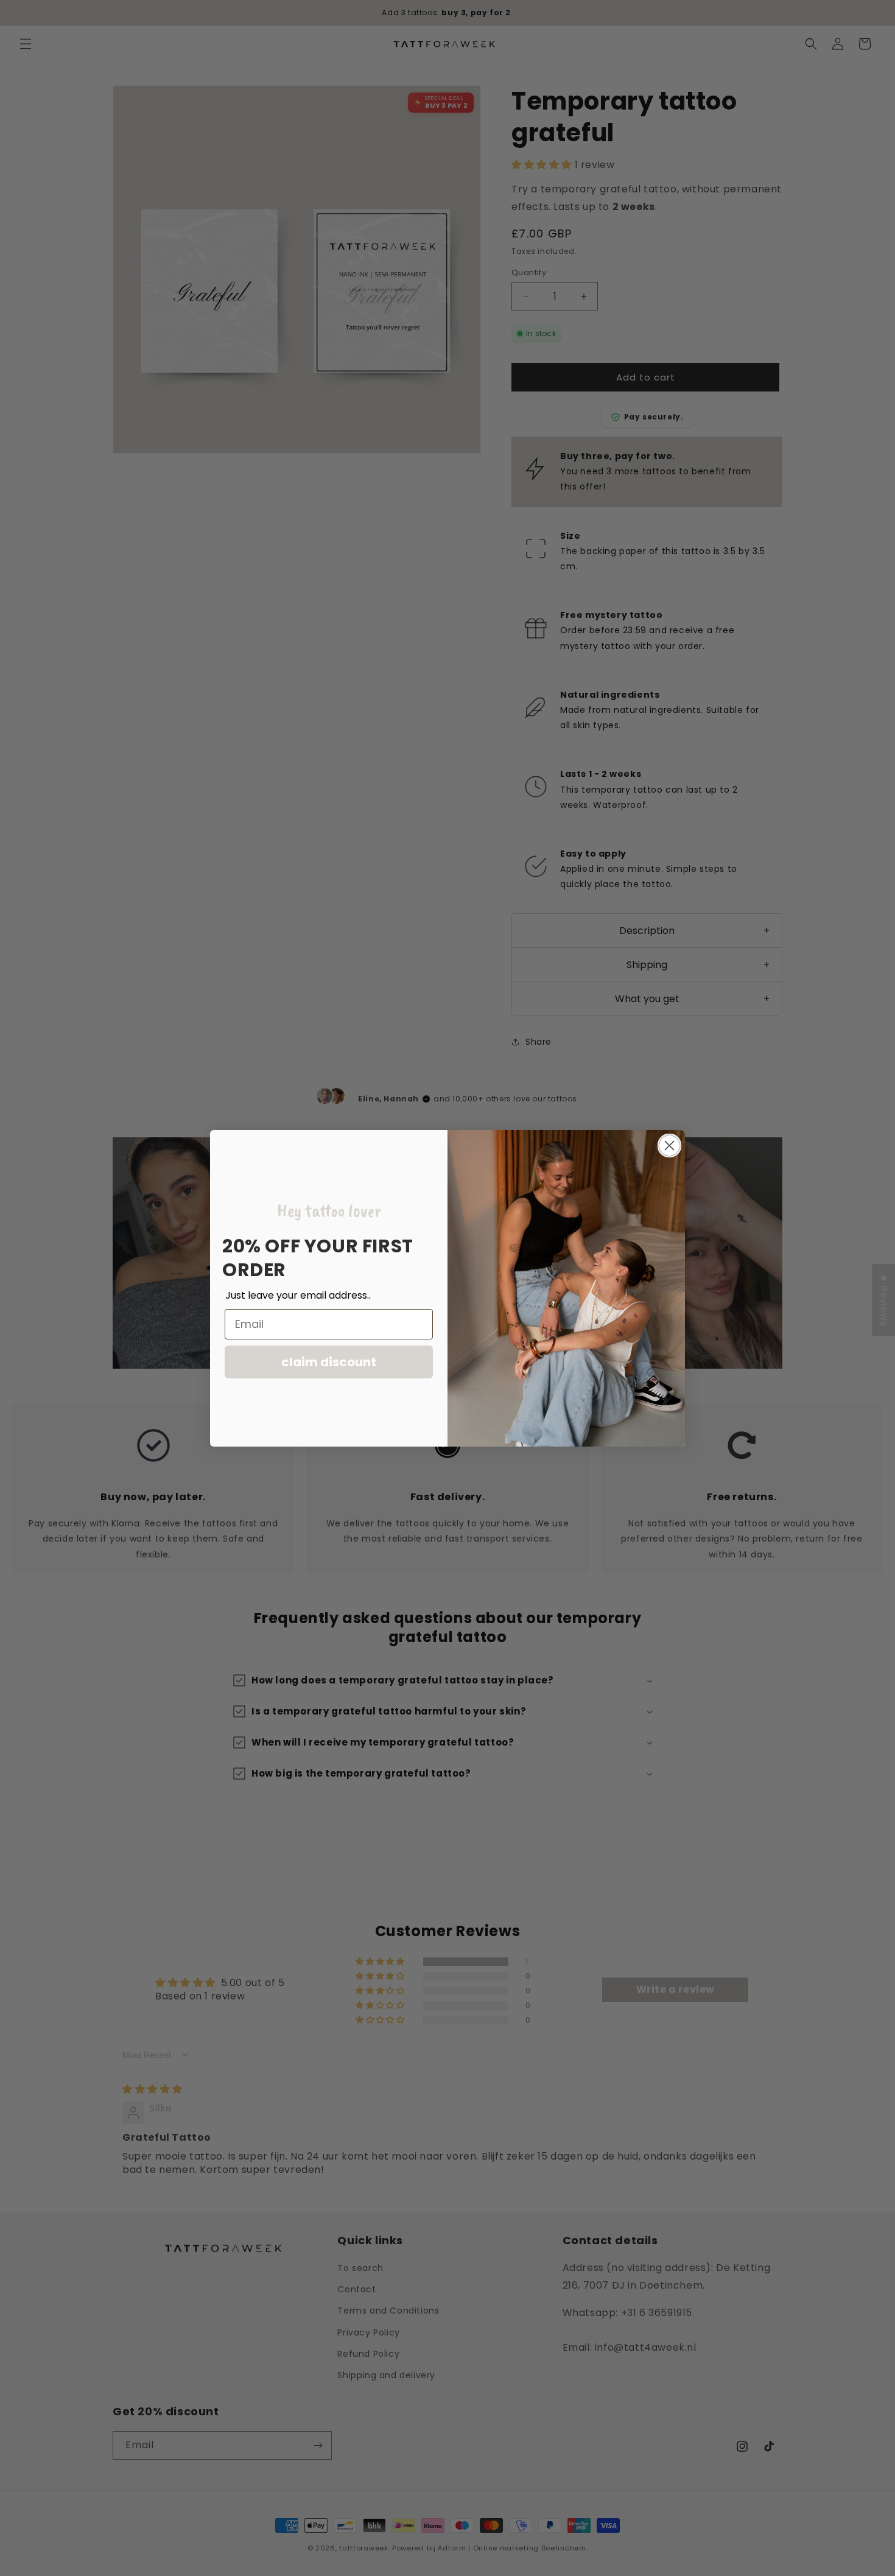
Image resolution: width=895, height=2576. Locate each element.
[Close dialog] (669, 1146)
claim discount (329, 1361)
